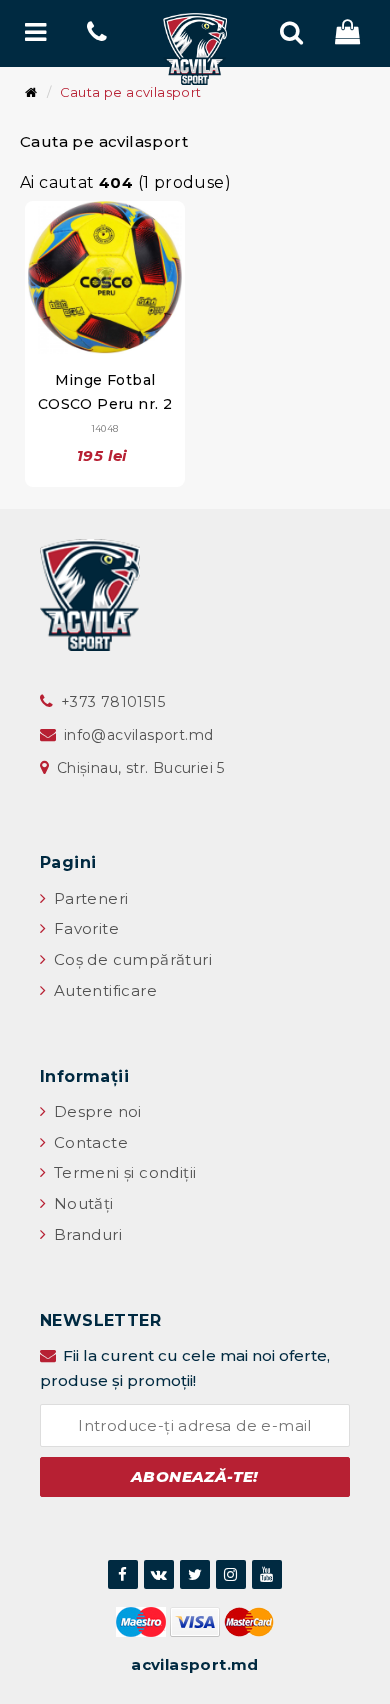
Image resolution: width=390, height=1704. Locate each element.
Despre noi (95, 1111)
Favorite (84, 928)
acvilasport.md (195, 1664)
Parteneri (88, 898)
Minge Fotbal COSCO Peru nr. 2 (105, 402)
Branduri (85, 1234)
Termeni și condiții (122, 1172)
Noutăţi (81, 1203)
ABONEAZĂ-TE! (195, 1476)
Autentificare (103, 990)
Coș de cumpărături (130, 959)
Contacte (88, 1142)
